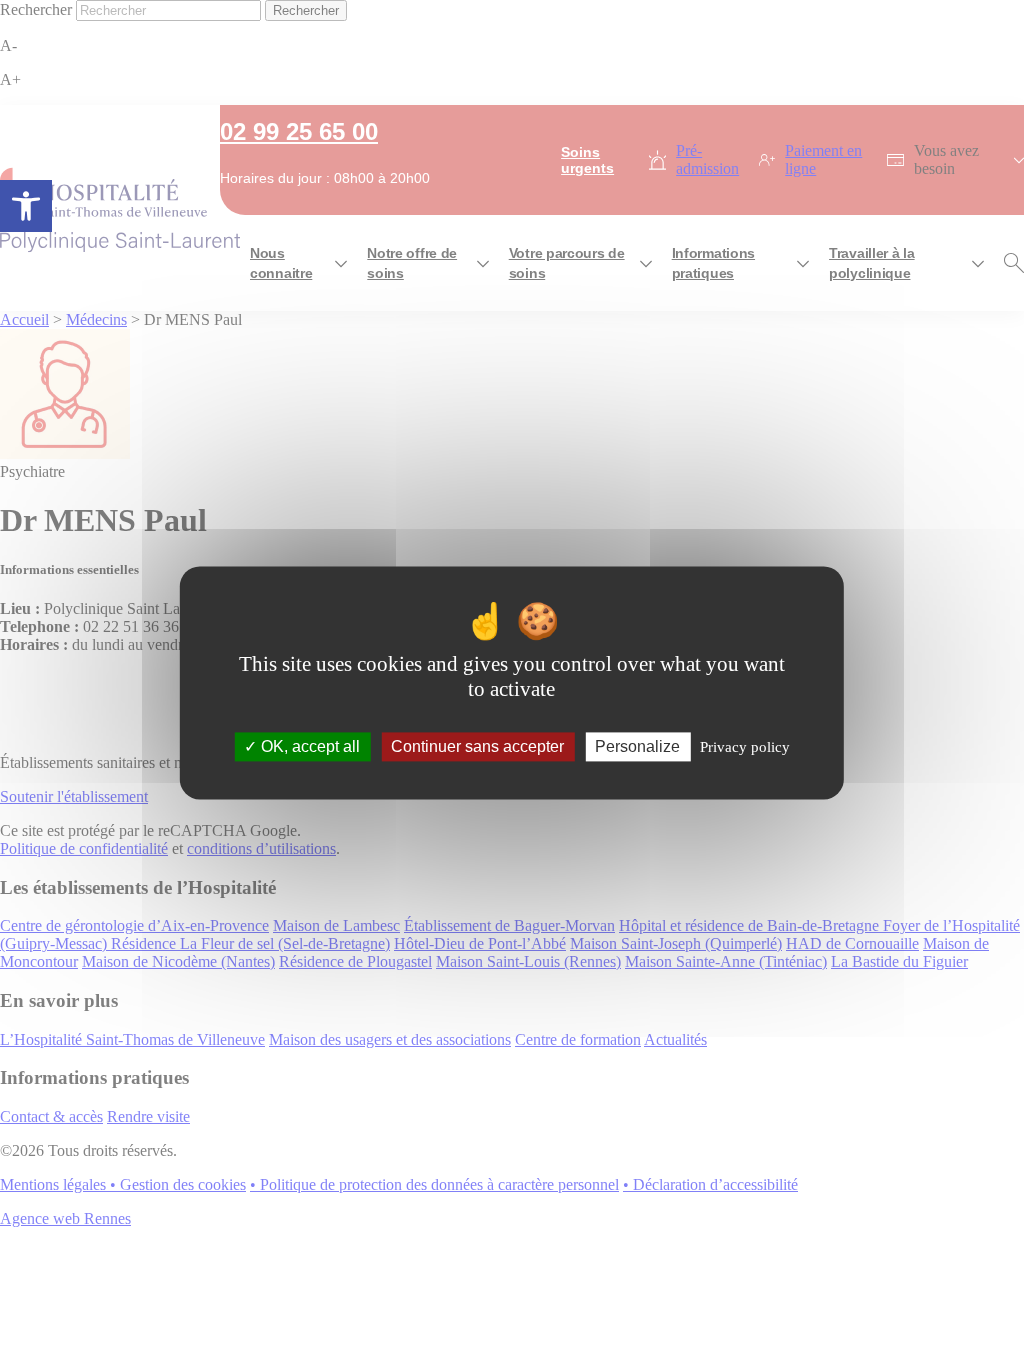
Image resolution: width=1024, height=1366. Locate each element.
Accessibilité (26, 206)
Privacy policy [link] (745, 747)
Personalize (637, 746)
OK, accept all (308, 746)
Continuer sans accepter (477, 746)
